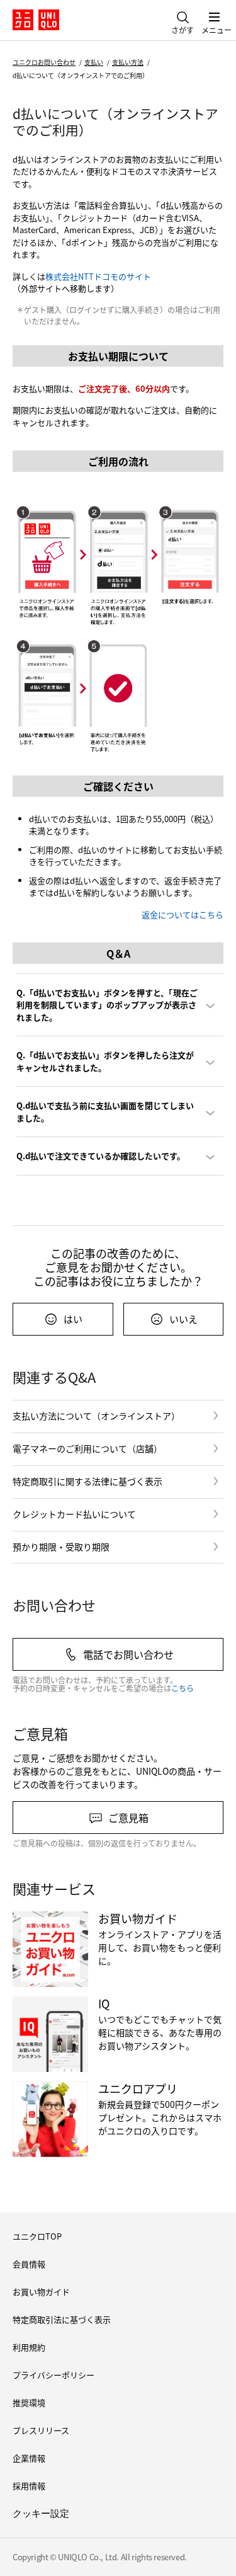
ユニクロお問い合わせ (44, 62)
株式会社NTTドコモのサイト (98, 276)
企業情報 (29, 2458)
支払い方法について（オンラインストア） (96, 1416)
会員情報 (29, 2264)
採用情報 (29, 2486)
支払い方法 (128, 62)
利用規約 (29, 2347)
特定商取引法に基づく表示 (62, 2319)
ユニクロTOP (37, 2236)
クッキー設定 (41, 2513)
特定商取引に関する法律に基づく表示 (87, 1481)
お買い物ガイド (41, 2292)
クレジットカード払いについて (74, 1514)
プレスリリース (41, 2430)
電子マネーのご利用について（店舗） (87, 1448)
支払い (94, 62)
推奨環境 (29, 2402)
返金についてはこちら (183, 914)
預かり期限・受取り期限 (61, 1547)
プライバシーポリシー (53, 2375)
